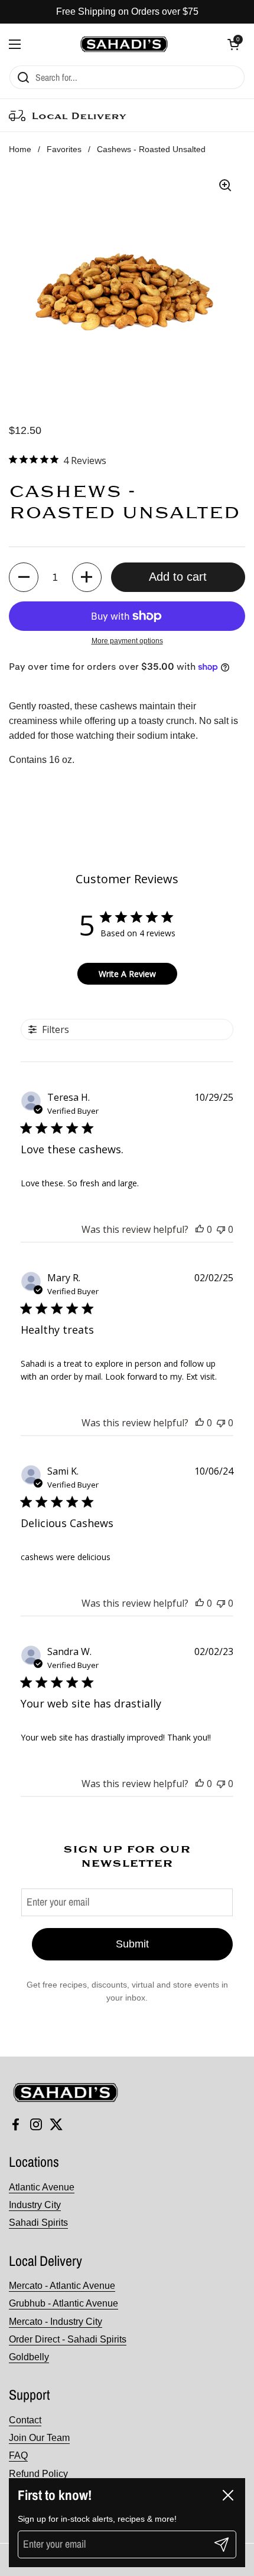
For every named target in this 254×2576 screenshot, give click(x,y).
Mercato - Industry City (56, 2322)
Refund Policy (38, 2474)
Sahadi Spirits (38, 2223)
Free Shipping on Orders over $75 (127, 11)
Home (20, 149)
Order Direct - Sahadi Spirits (68, 2339)
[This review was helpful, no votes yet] (200, 1229)
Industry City (35, 2205)
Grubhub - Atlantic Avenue (63, 2303)
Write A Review (127, 974)
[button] (233, 44)
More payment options (127, 641)
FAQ (18, 2455)
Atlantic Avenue (42, 2187)
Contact (25, 2420)
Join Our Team (39, 2438)
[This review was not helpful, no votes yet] (221, 1229)
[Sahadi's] (124, 44)
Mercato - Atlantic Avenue (62, 2286)
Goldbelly (29, 2357)
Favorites (64, 149)
